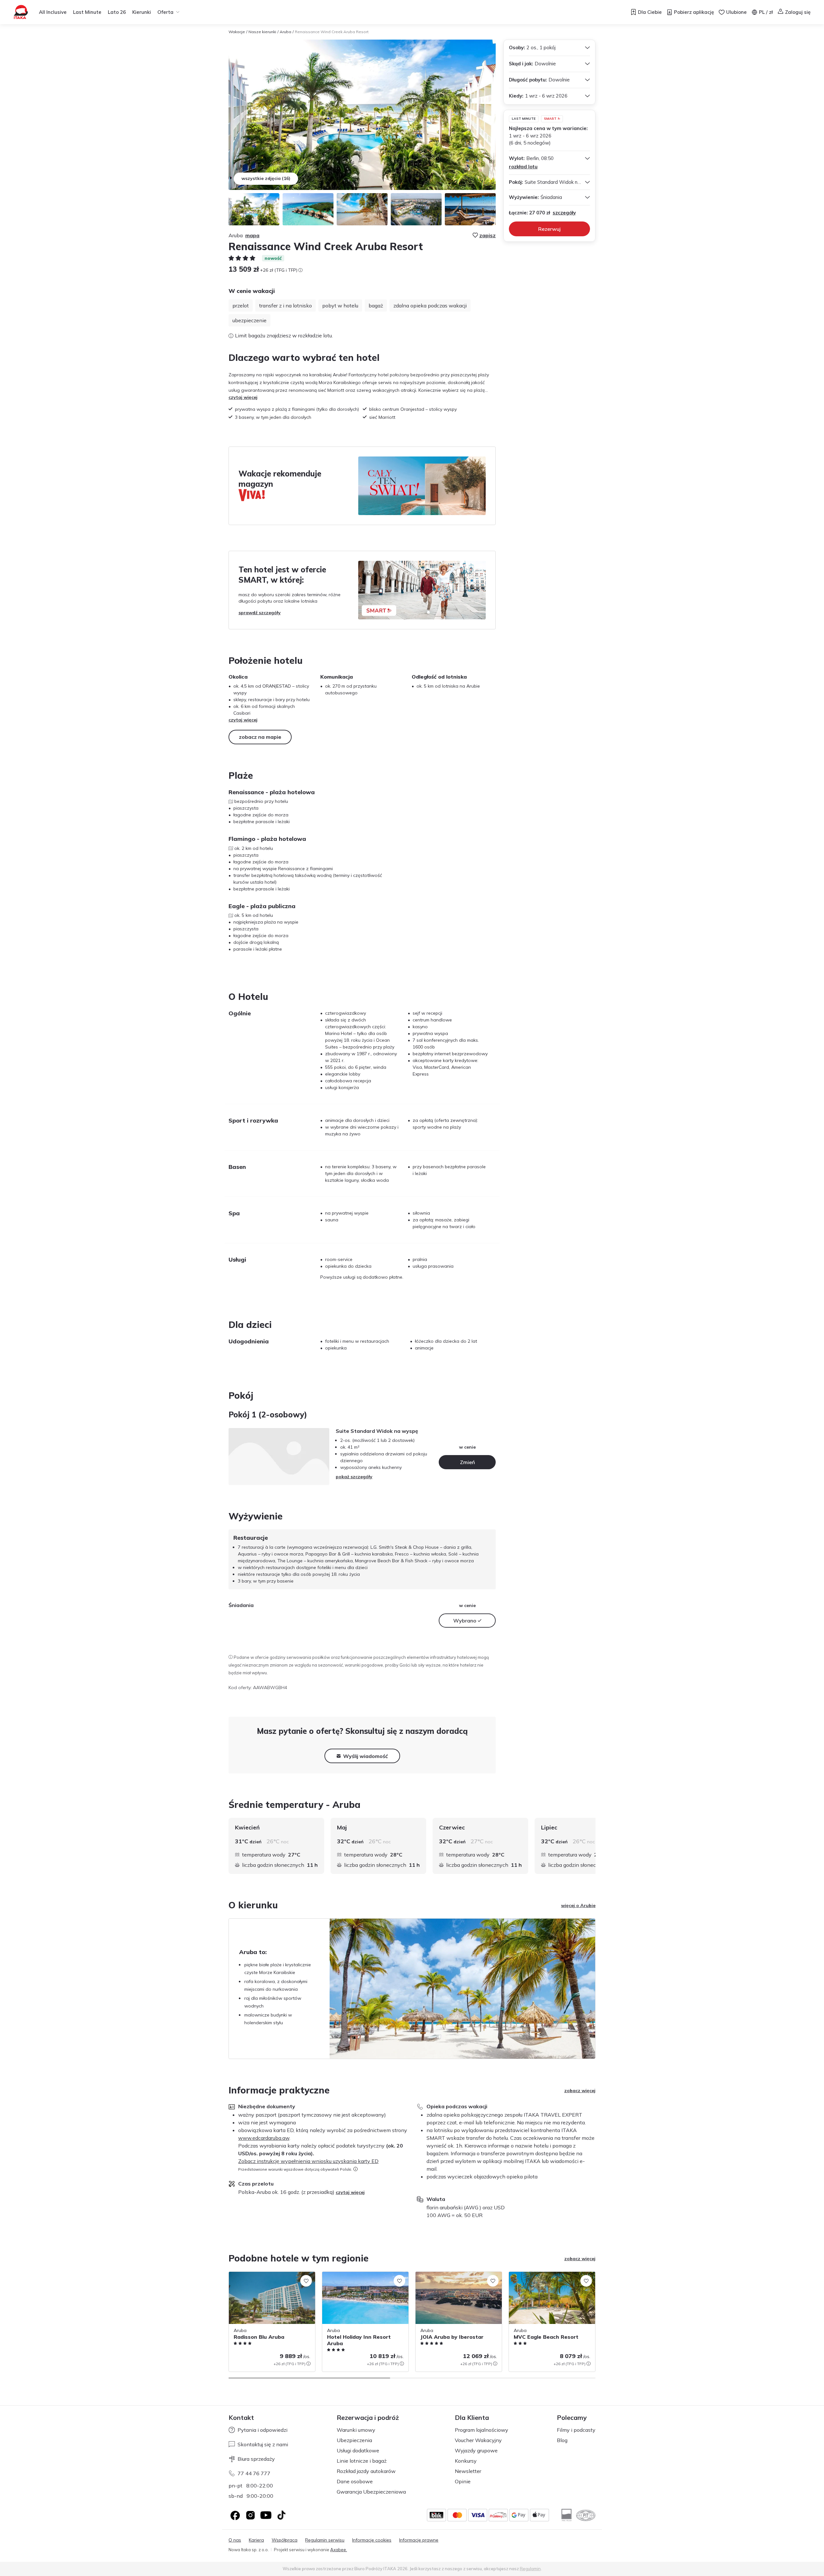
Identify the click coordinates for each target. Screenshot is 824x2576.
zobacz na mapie (260, 737)
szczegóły (564, 213)
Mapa (252, 235)
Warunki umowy (356, 2430)
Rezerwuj (549, 229)
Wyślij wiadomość (365, 1756)
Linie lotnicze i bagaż (362, 2461)
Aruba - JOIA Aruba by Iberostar (449, 2275)
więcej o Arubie (578, 1905)
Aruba (286, 32)
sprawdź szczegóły (260, 613)
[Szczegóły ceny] (300, 270)
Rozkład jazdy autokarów (366, 2471)
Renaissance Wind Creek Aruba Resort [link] (332, 32)
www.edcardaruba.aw (264, 2138)
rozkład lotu (523, 167)
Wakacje (237, 32)
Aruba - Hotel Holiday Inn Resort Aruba (364, 2275)
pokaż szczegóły (354, 1477)
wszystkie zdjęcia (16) (266, 178)
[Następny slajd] (595, 1846)
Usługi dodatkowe (358, 2450)
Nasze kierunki (262, 32)
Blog (562, 2440)
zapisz (487, 235)
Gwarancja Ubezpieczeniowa (371, 2492)
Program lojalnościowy (482, 2430)
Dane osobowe (355, 2481)
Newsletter (468, 2471)
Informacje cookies (372, 2540)
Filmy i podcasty (576, 2430)
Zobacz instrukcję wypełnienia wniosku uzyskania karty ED (308, 2161)
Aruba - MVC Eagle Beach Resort (544, 2275)
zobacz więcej (580, 2091)
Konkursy (466, 2461)
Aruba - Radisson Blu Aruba (258, 2275)
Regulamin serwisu (325, 2540)
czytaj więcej (243, 397)
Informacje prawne (419, 2540)
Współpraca (285, 2540)
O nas (235, 2540)
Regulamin (530, 2569)
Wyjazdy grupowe (476, 2450)
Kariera (256, 2540)
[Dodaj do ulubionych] (306, 2281)
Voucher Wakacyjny (478, 2440)
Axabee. (339, 2550)
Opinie (463, 2481)
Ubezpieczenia (354, 2440)
